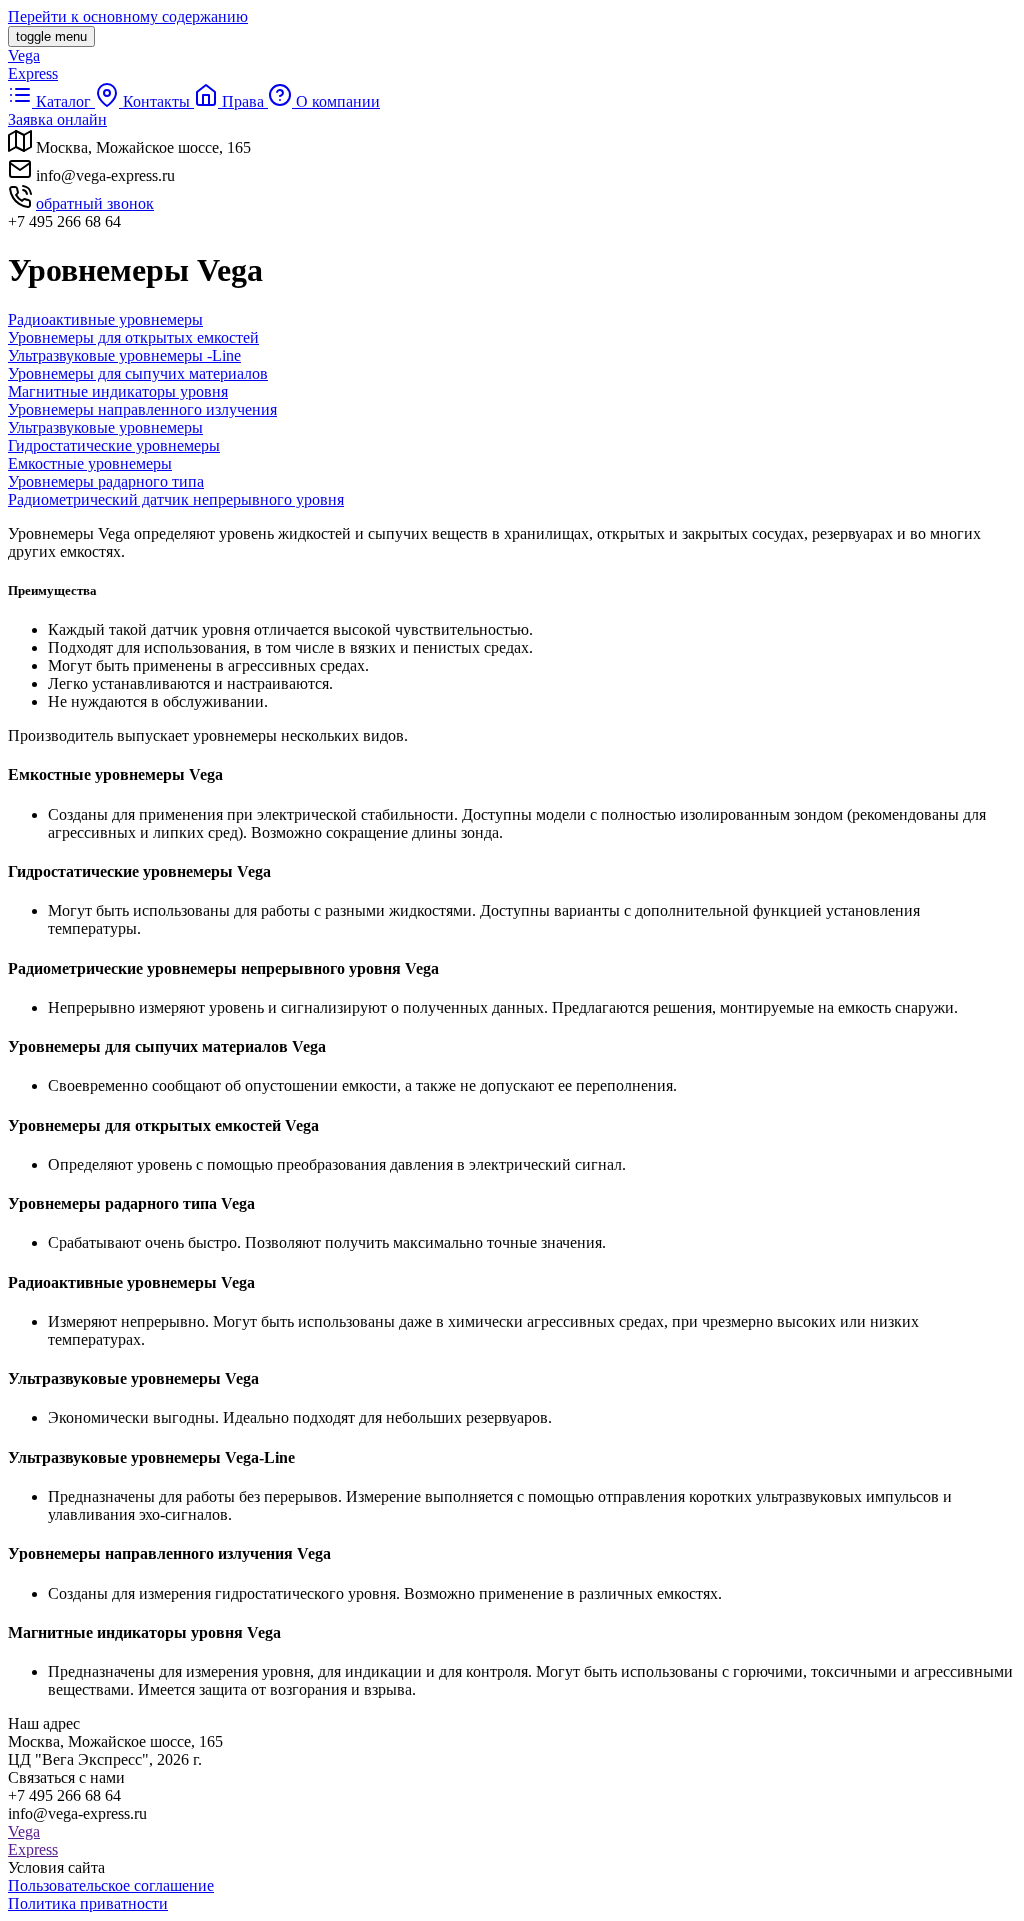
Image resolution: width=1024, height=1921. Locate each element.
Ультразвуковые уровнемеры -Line (124, 355)
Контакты (156, 101)
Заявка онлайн (57, 119)
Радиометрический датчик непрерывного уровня (176, 499)
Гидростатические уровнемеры (114, 445)
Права (243, 101)
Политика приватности (88, 1903)
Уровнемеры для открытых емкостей (133, 337)
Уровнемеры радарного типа (106, 481)
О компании (336, 101)
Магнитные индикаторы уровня (118, 391)
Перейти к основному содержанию (128, 16)
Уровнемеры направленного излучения (142, 409)
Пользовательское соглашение (111, 1885)
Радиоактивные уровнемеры (105, 319)
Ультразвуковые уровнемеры (105, 427)
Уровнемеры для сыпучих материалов (138, 373)
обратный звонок (95, 203)
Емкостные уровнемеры (90, 463)
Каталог (63, 101)
